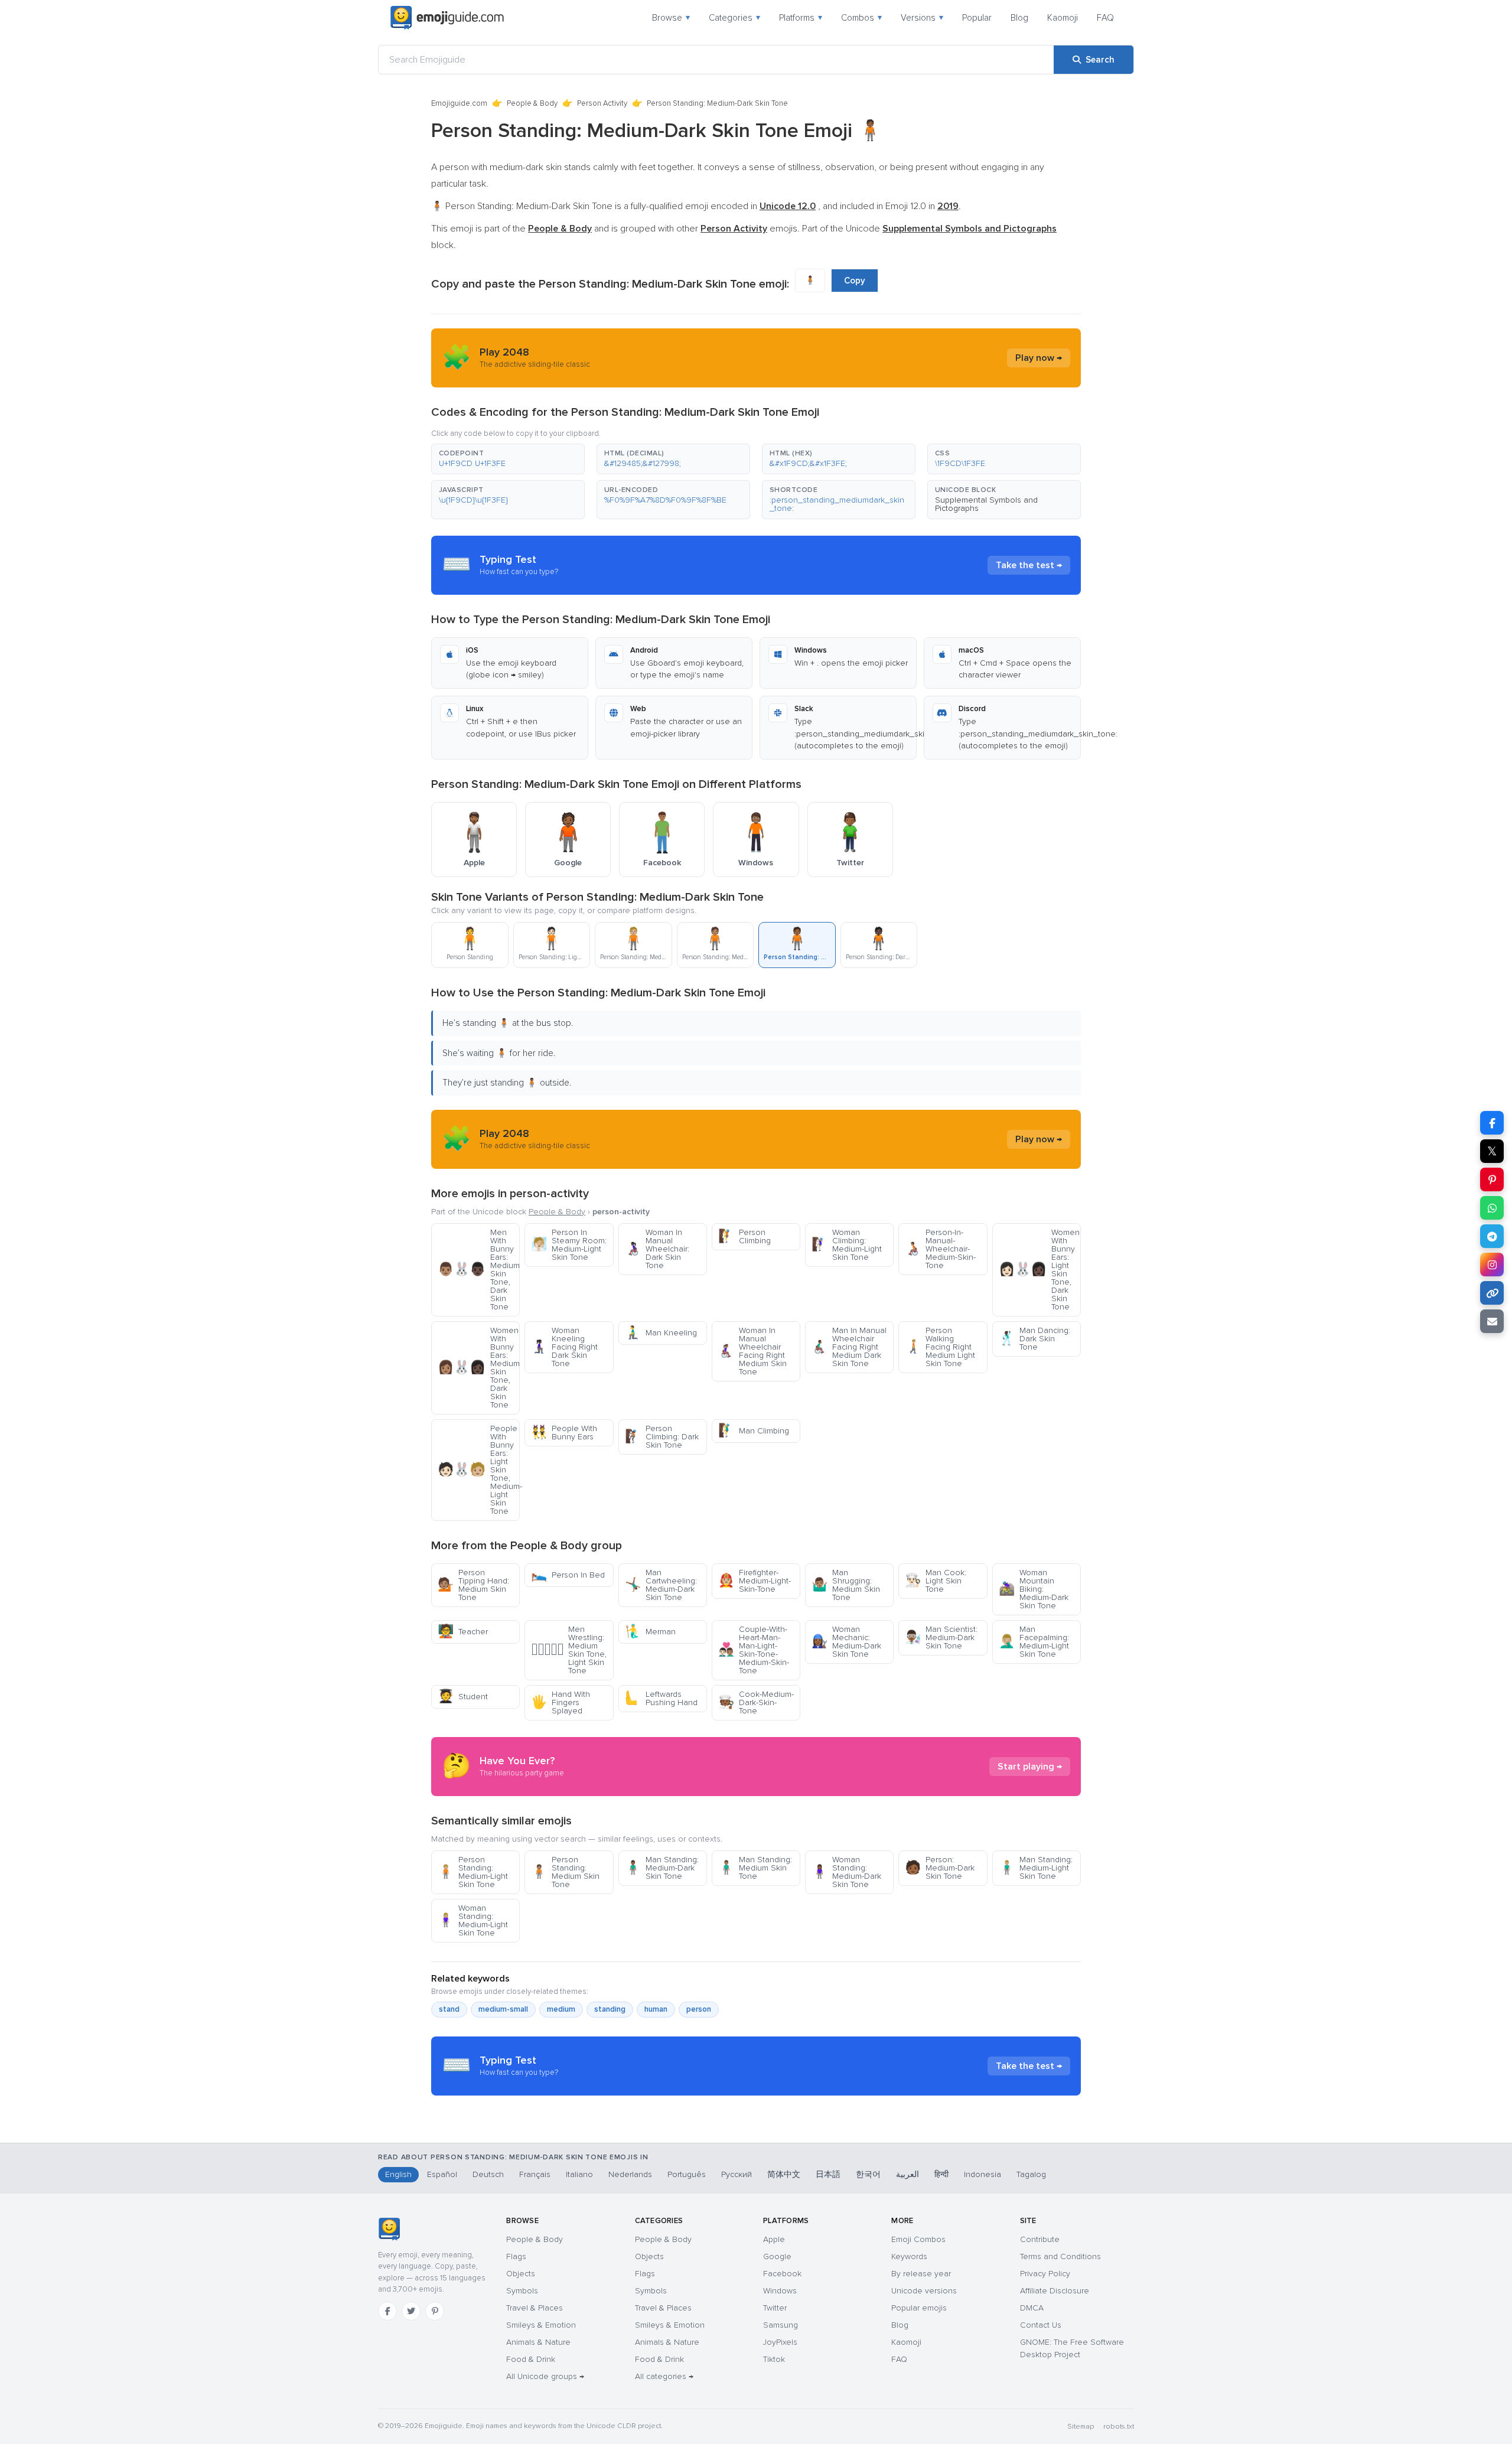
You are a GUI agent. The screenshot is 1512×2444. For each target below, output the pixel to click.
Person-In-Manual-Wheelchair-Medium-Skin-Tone (940, 1249)
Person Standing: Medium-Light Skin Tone (473, 1872)
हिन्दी (941, 2174)
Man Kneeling (661, 1333)
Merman (650, 1632)
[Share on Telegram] (1492, 1236)
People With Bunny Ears (564, 1433)
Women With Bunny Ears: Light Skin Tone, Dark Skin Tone (1039, 1270)
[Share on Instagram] (1492, 1265)
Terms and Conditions (1060, 2256)
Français (535, 2174)
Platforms (801, 18)
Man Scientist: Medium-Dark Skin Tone (941, 1638)
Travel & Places (535, 2308)
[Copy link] (1492, 1293)
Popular (977, 18)
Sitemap (1081, 2427)
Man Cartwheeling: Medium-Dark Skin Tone (661, 1585)
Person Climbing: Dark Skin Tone (662, 1437)
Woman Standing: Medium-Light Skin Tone (473, 1920)
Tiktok (774, 2359)
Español (442, 2174)
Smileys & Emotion (541, 2325)
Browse (671, 18)
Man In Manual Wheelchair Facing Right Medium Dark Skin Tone (849, 1347)
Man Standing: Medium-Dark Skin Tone (662, 1868)
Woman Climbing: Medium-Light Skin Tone (847, 1245)
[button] (508, 459)
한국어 (868, 2174)
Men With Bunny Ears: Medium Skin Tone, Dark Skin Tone (479, 1270)
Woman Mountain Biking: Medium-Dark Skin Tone (1034, 1589)
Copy (855, 281)
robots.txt (1119, 2427)
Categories (734, 18)
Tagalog (1031, 2174)
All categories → (664, 2376)
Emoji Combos (918, 2239)
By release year (921, 2274)
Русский (737, 2174)
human (656, 2009)
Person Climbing (744, 1236)
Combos (861, 18)
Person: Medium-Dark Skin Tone (940, 1868)
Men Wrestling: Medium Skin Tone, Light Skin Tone (569, 1650)
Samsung (781, 2325)
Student (463, 1697)
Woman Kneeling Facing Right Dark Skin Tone (564, 1347)
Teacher (463, 1632)
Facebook (782, 2274)
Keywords (909, 2256)
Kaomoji (1063, 18)
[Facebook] (387, 2311)
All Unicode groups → (545, 2376)
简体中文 (784, 2174)
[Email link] (1492, 1321)
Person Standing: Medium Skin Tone (565, 1872)
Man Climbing (754, 1431)
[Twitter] (411, 2311)
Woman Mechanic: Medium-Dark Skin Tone (846, 1642)
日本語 (828, 2174)
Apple (774, 2239)
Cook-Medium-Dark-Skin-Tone (756, 1702)
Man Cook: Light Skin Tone (936, 1581)
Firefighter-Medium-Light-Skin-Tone (755, 1581)
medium (561, 2009)
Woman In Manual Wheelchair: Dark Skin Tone (657, 1249)
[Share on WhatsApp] (1492, 1208)
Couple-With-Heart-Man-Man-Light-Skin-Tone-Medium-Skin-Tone (754, 1650)
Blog (1019, 18)
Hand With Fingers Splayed (561, 1702)
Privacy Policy (1045, 2274)
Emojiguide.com (459, 103)
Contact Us (1041, 2325)
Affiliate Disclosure (1055, 2291)
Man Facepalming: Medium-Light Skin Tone (1034, 1642)
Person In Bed (568, 1575)
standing (610, 2009)
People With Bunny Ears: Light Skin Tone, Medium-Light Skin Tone (479, 1470)
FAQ (1105, 18)
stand (449, 2009)
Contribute (1040, 2239)
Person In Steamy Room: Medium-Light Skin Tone (569, 1245)
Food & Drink (531, 2359)
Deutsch (488, 2174)
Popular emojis (919, 2308)
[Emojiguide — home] (447, 18)
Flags (516, 2256)
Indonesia (983, 2174)
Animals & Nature (538, 2342)
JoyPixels (780, 2342)
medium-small (503, 2009)
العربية (907, 2174)
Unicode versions (924, 2291)
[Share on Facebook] (1492, 1123)
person (699, 2009)
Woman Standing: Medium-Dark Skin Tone (846, 1872)
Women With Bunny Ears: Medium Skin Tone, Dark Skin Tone (479, 1368)
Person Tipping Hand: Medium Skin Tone (473, 1585)
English (398, 2174)
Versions (922, 18)
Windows (780, 2291)
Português (687, 2174)
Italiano (579, 2174)
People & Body (532, 103)
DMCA (1032, 2308)
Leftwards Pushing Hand (661, 1698)
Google (777, 2256)
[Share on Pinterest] (1492, 1179)
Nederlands (630, 2174)
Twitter (775, 2308)
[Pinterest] (435, 2311)
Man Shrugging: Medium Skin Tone (846, 1585)
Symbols (522, 2291)
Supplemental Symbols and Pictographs (986, 504)
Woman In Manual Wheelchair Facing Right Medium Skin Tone (752, 1351)
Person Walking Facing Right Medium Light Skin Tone (940, 1347)
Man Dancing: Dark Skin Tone (1034, 1339)
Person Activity (602, 103)
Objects (521, 2274)
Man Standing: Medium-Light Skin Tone (1036, 1868)
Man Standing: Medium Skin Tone (755, 1868)
